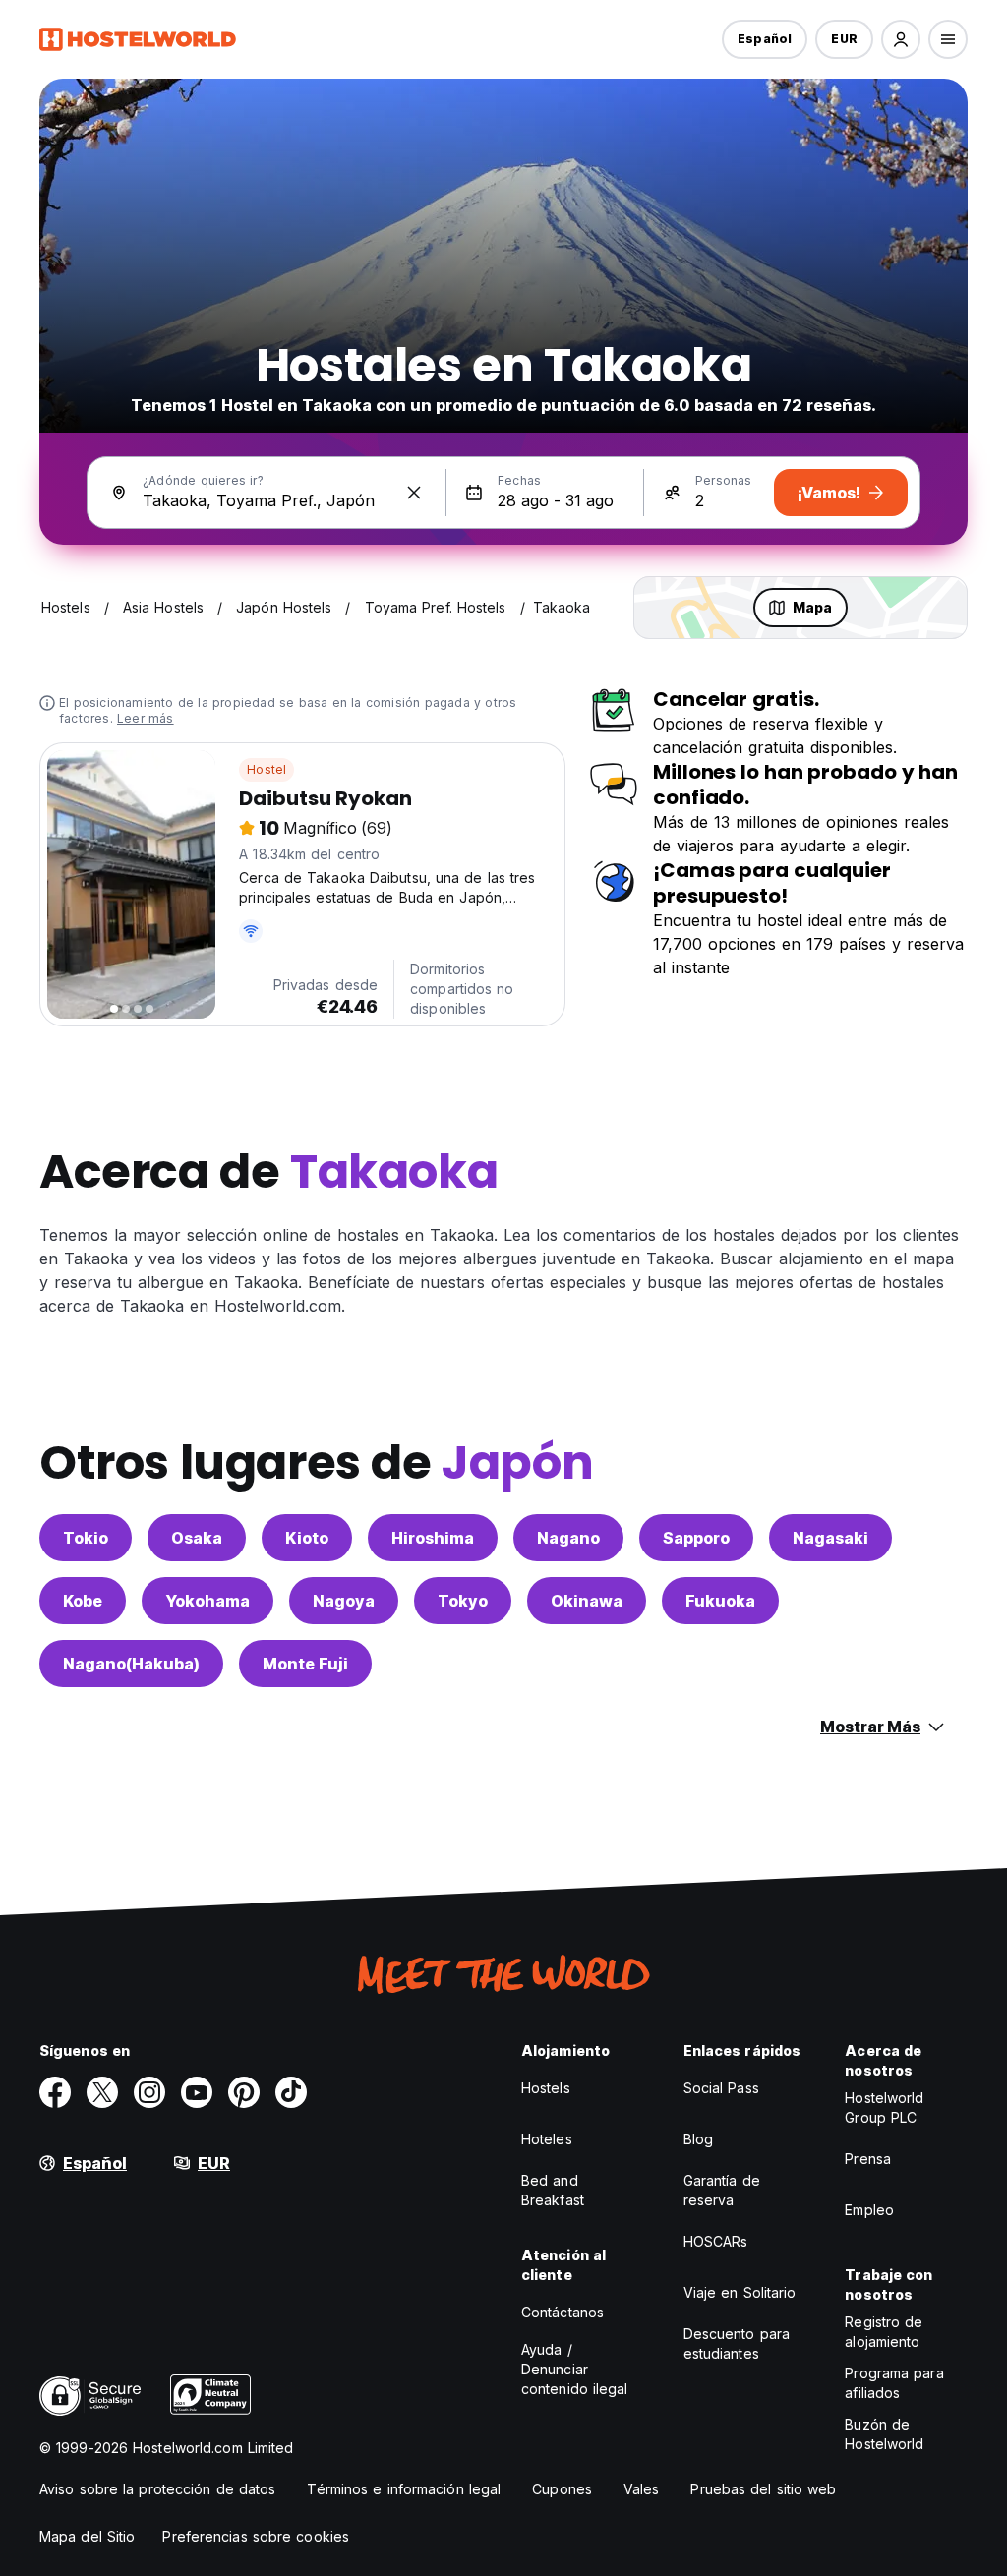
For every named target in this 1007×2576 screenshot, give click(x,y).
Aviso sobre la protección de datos (157, 2489)
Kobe (83, 1601)
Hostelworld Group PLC (884, 2108)
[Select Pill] (901, 39)
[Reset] (414, 493)
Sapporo (696, 1538)
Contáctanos (563, 2312)
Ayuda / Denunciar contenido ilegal (575, 2369)
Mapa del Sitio (87, 2536)
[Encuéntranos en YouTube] (197, 2092)
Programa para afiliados (894, 2383)
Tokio (86, 1538)
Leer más (146, 718)
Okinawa (587, 1601)
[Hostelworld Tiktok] (291, 2092)
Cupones (562, 2489)
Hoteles (547, 2139)
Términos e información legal (404, 2489)
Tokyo (463, 1601)
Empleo (869, 2210)
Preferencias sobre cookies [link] (256, 2536)
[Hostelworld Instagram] (149, 2092)
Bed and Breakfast (553, 2190)
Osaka (197, 1538)
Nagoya (344, 1601)
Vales (642, 2489)
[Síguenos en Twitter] (102, 2092)
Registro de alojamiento (884, 2332)
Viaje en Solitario (740, 2292)
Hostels (546, 2088)
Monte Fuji (305, 1664)
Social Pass (721, 2088)
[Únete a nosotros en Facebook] (55, 2092)
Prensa (868, 2159)
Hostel (267, 769)
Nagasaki (830, 1538)
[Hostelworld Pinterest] (244, 2092)
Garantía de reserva (722, 2190)
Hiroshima (433, 1538)
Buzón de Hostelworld (884, 2434)
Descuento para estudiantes (737, 2343)
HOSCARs (716, 2241)
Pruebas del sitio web (763, 2489)
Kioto (307, 1538)
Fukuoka (720, 1601)
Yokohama (207, 1601)
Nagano (568, 1538)
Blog (698, 2139)
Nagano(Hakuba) (131, 1664)
